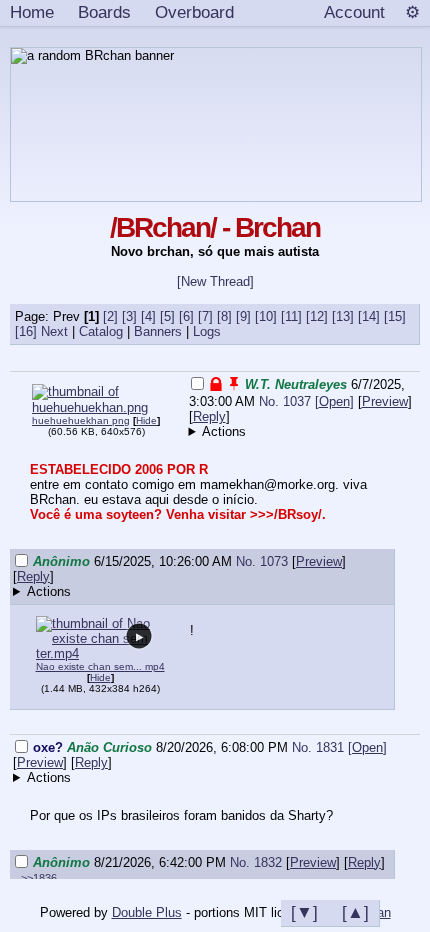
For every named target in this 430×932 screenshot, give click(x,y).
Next (54, 331)
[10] (266, 316)
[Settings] (412, 13)
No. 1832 (258, 862)
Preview (385, 401)
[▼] (304, 912)
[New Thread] (215, 281)
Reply (209, 416)
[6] (186, 316)
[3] (129, 316)
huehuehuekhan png (81, 420)
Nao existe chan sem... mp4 (100, 666)
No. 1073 (264, 561)
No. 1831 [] (339, 747)
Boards (104, 12)
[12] (317, 316)
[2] (110, 316)
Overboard (194, 12)
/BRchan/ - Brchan (215, 227)
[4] (148, 316)
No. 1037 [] (306, 401)
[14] (369, 316)
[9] (243, 316)
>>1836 (39, 878)
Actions (224, 431)
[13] (343, 316)
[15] (395, 316)
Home (32, 12)
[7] (205, 316)
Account (354, 12)
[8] (224, 316)
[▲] (355, 912)
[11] (291, 316)
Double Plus (147, 912)
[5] (167, 316)
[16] (26, 331)
